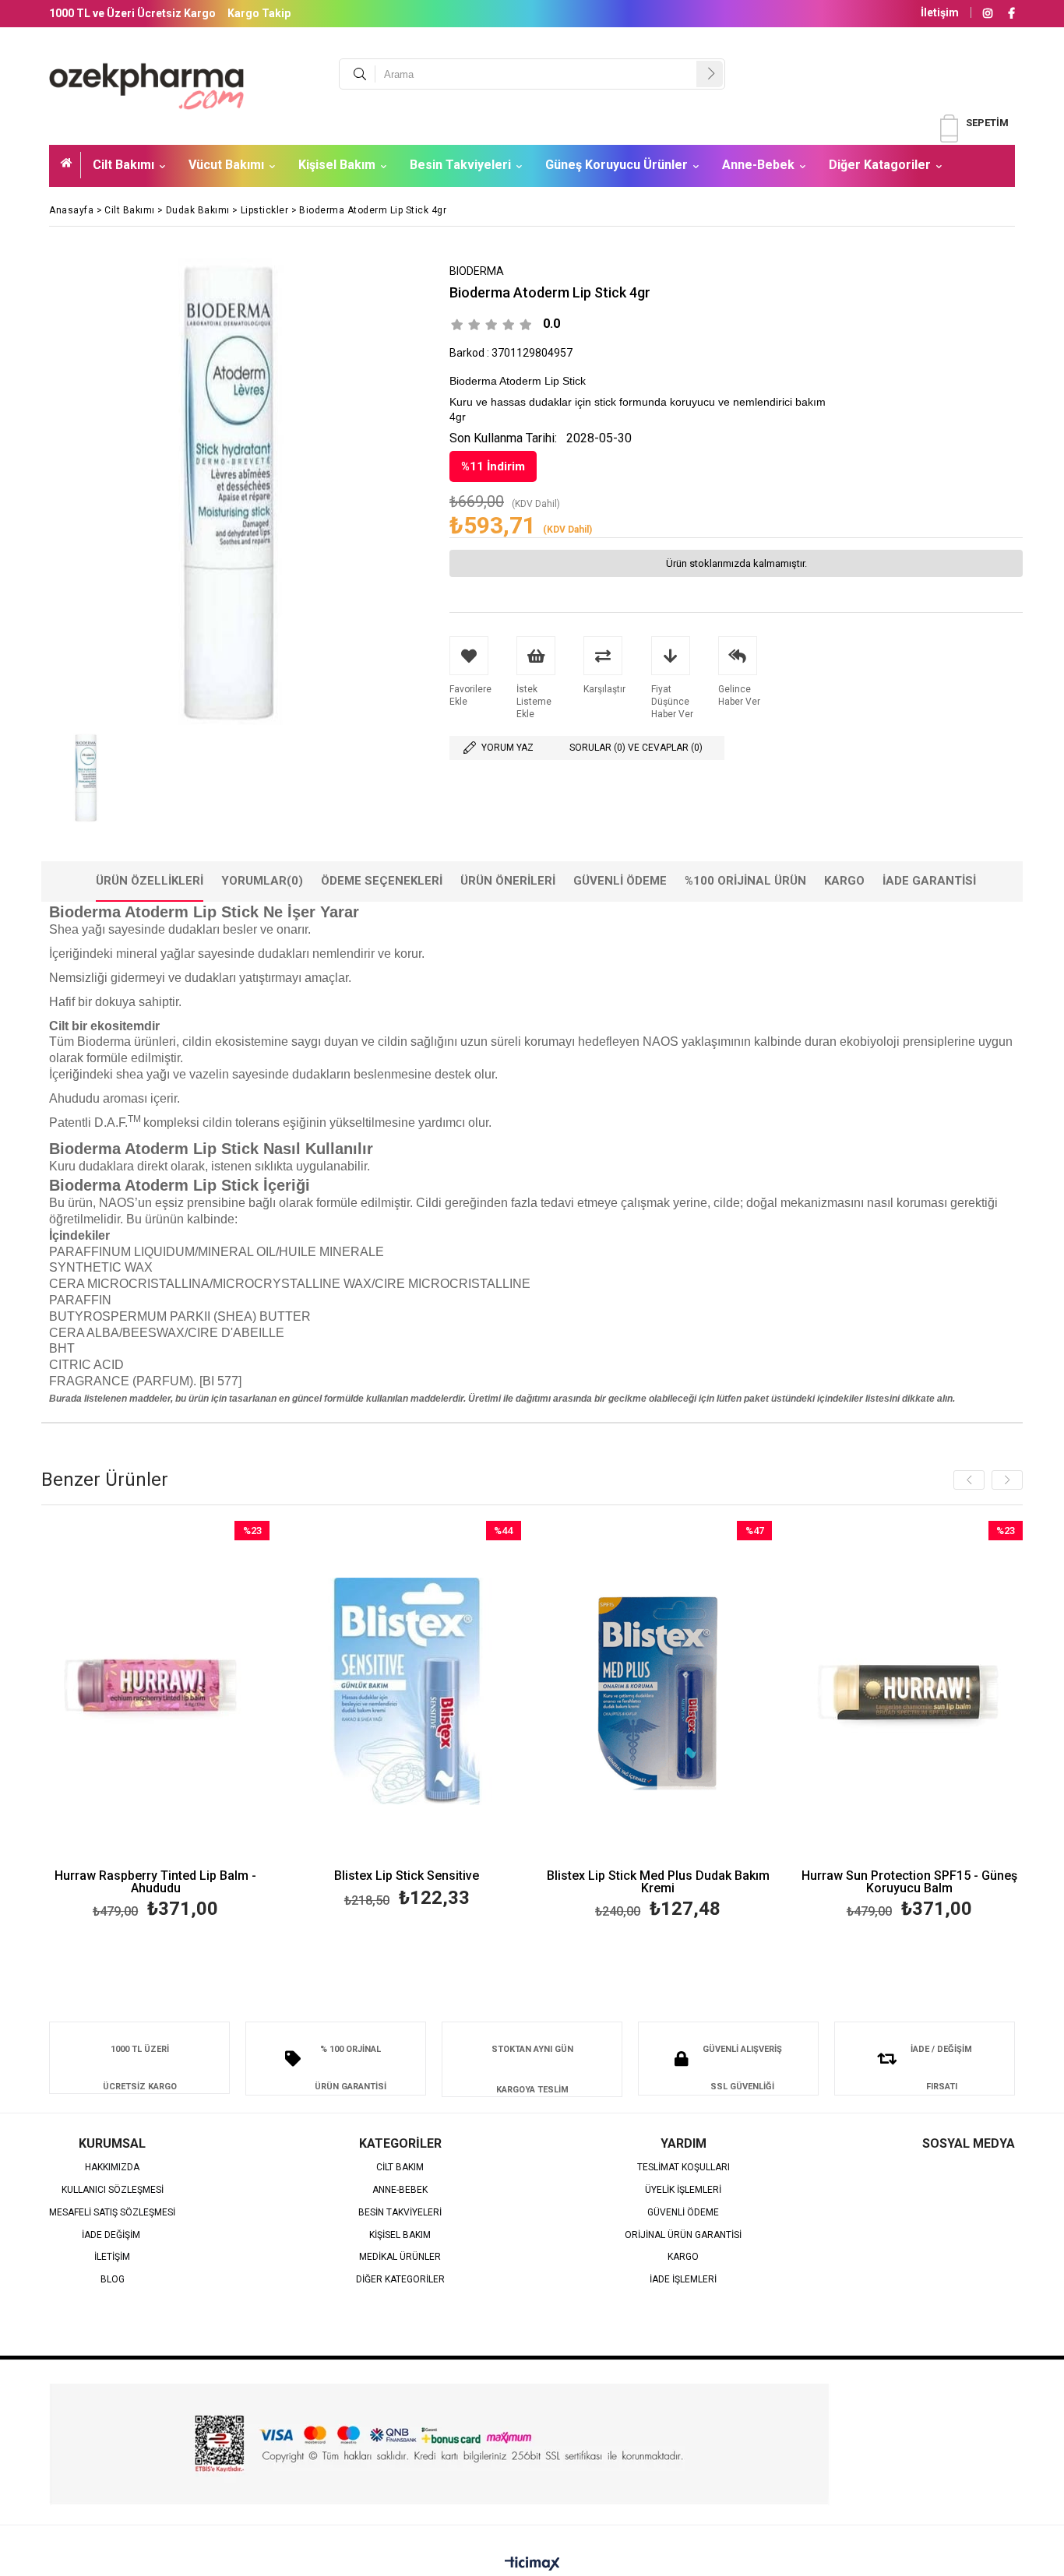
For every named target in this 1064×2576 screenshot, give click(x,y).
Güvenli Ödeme (620, 881)
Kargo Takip (259, 13)
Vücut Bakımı (226, 165)
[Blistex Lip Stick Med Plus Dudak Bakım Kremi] (659, 1692)
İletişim (940, 12)
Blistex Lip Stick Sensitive (407, 1876)
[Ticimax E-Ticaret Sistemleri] (532, 2564)
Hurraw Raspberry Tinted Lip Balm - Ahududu (155, 1882)
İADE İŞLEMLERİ (683, 2280)
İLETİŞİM (112, 2257)
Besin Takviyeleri (460, 165)
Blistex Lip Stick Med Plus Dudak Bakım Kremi (658, 1882)
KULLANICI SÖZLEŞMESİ (113, 2190)
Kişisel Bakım (337, 165)
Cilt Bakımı (123, 165)
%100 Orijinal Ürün (745, 881)
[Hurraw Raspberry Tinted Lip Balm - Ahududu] (156, 1692)
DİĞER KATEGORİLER (400, 2280)
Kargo (844, 881)
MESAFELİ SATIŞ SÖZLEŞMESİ (112, 2213)
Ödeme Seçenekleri (382, 881)
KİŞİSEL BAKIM (400, 2235)
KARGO (683, 2257)
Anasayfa (71, 165)
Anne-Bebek (758, 165)
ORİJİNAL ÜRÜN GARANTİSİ (683, 2235)
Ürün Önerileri (508, 881)
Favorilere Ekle (155, 1722)
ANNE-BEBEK (400, 2190)
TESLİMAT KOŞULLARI (683, 2168)
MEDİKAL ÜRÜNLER (400, 2257)
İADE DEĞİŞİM (112, 2235)
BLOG (113, 2280)
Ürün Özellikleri (150, 881)
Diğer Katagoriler (880, 165)
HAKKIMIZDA (112, 2168)
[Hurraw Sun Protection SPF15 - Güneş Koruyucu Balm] (909, 1692)
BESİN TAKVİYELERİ (400, 2213)
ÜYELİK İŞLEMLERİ (683, 2190)
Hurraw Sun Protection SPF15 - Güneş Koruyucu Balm (909, 1882)
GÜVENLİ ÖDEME (683, 2213)
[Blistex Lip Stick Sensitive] (407, 1692)
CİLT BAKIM (400, 2168)
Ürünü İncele (211, 1722)
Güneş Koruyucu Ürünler (617, 165)
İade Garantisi (929, 881)
